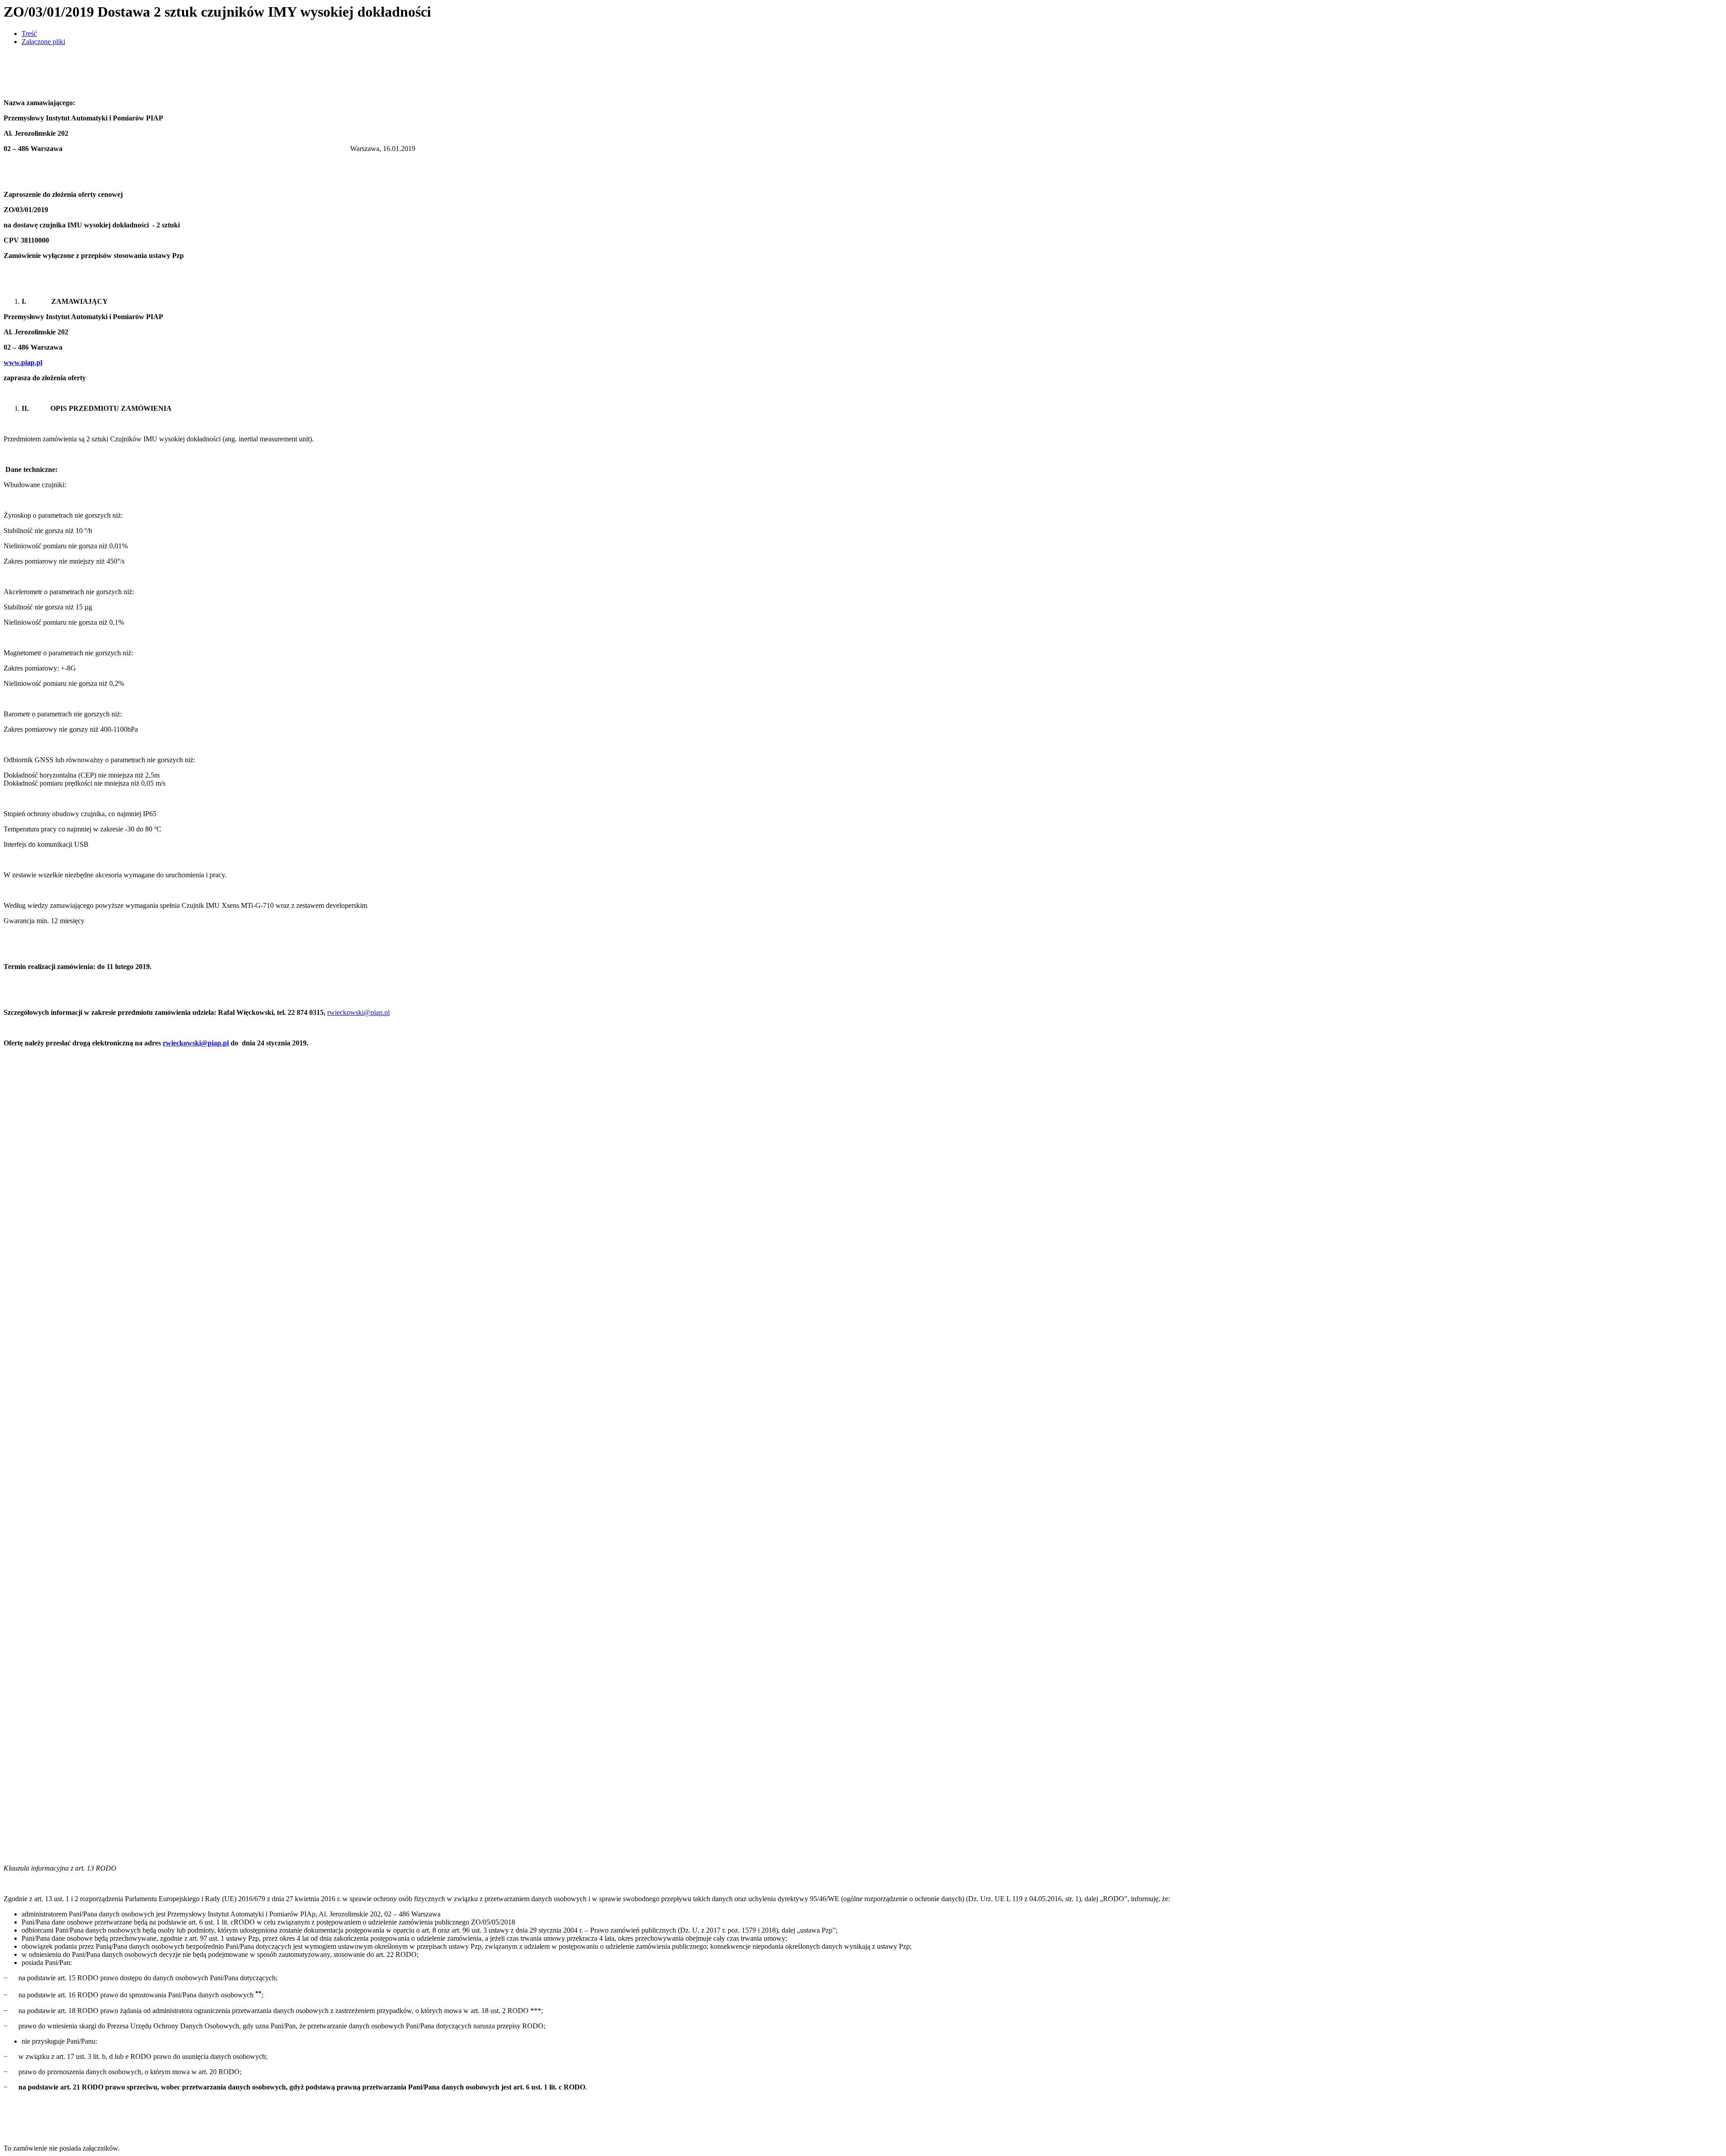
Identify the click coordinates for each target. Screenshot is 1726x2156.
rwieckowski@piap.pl (358, 1012)
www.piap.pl (23, 362)
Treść (29, 33)
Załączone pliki (43, 42)
